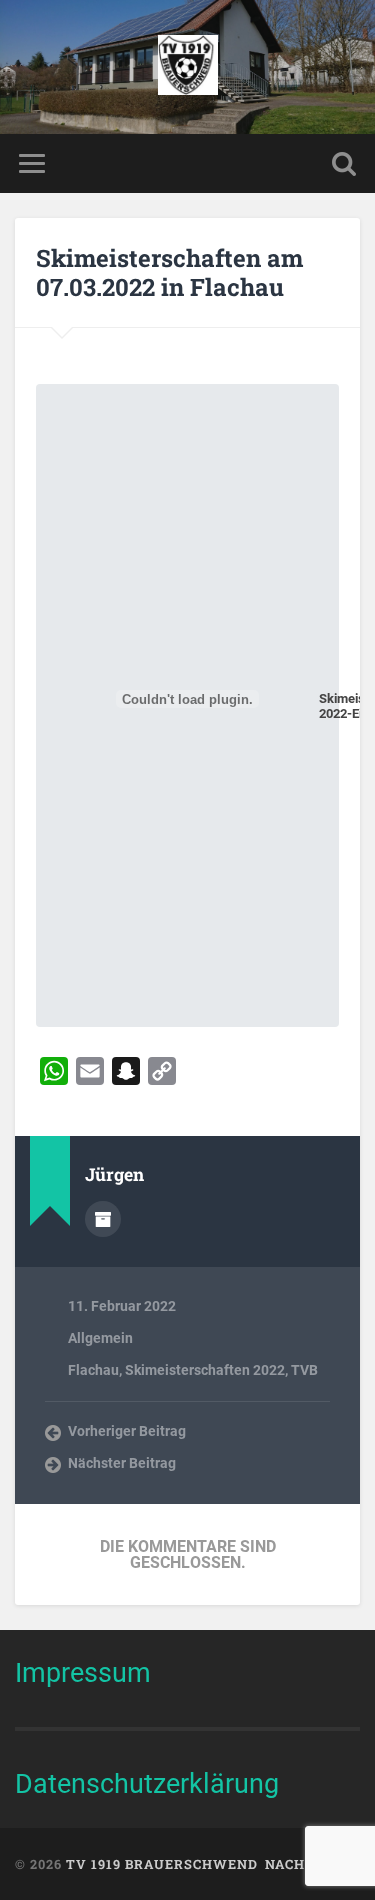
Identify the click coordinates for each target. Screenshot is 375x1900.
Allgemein (100, 1338)
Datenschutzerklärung (147, 1783)
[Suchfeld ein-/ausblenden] (344, 163)
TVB (304, 1370)
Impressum (83, 1672)
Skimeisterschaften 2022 (205, 1370)
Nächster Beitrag (122, 1463)
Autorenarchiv (103, 1219)
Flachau (93, 1370)
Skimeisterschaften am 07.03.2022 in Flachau (169, 272)
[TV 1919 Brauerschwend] (188, 67)
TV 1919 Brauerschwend (162, 1864)
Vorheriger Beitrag (127, 1431)
